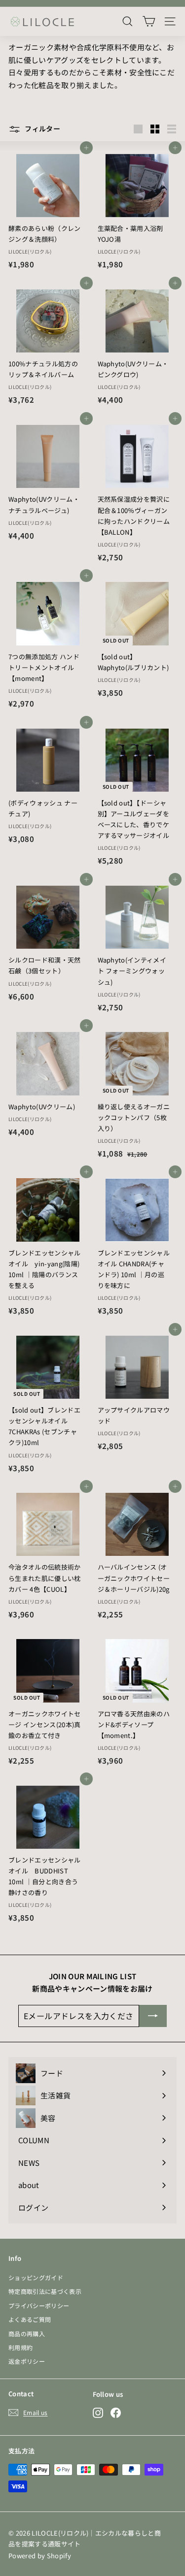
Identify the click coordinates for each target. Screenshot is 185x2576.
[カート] (149, 21)
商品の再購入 (27, 2334)
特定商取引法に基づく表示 (45, 2291)
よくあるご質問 (30, 2319)
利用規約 (20, 2347)
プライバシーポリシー (39, 2305)
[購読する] (153, 2016)
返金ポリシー (27, 2361)
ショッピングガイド (36, 2277)
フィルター (42, 129)
